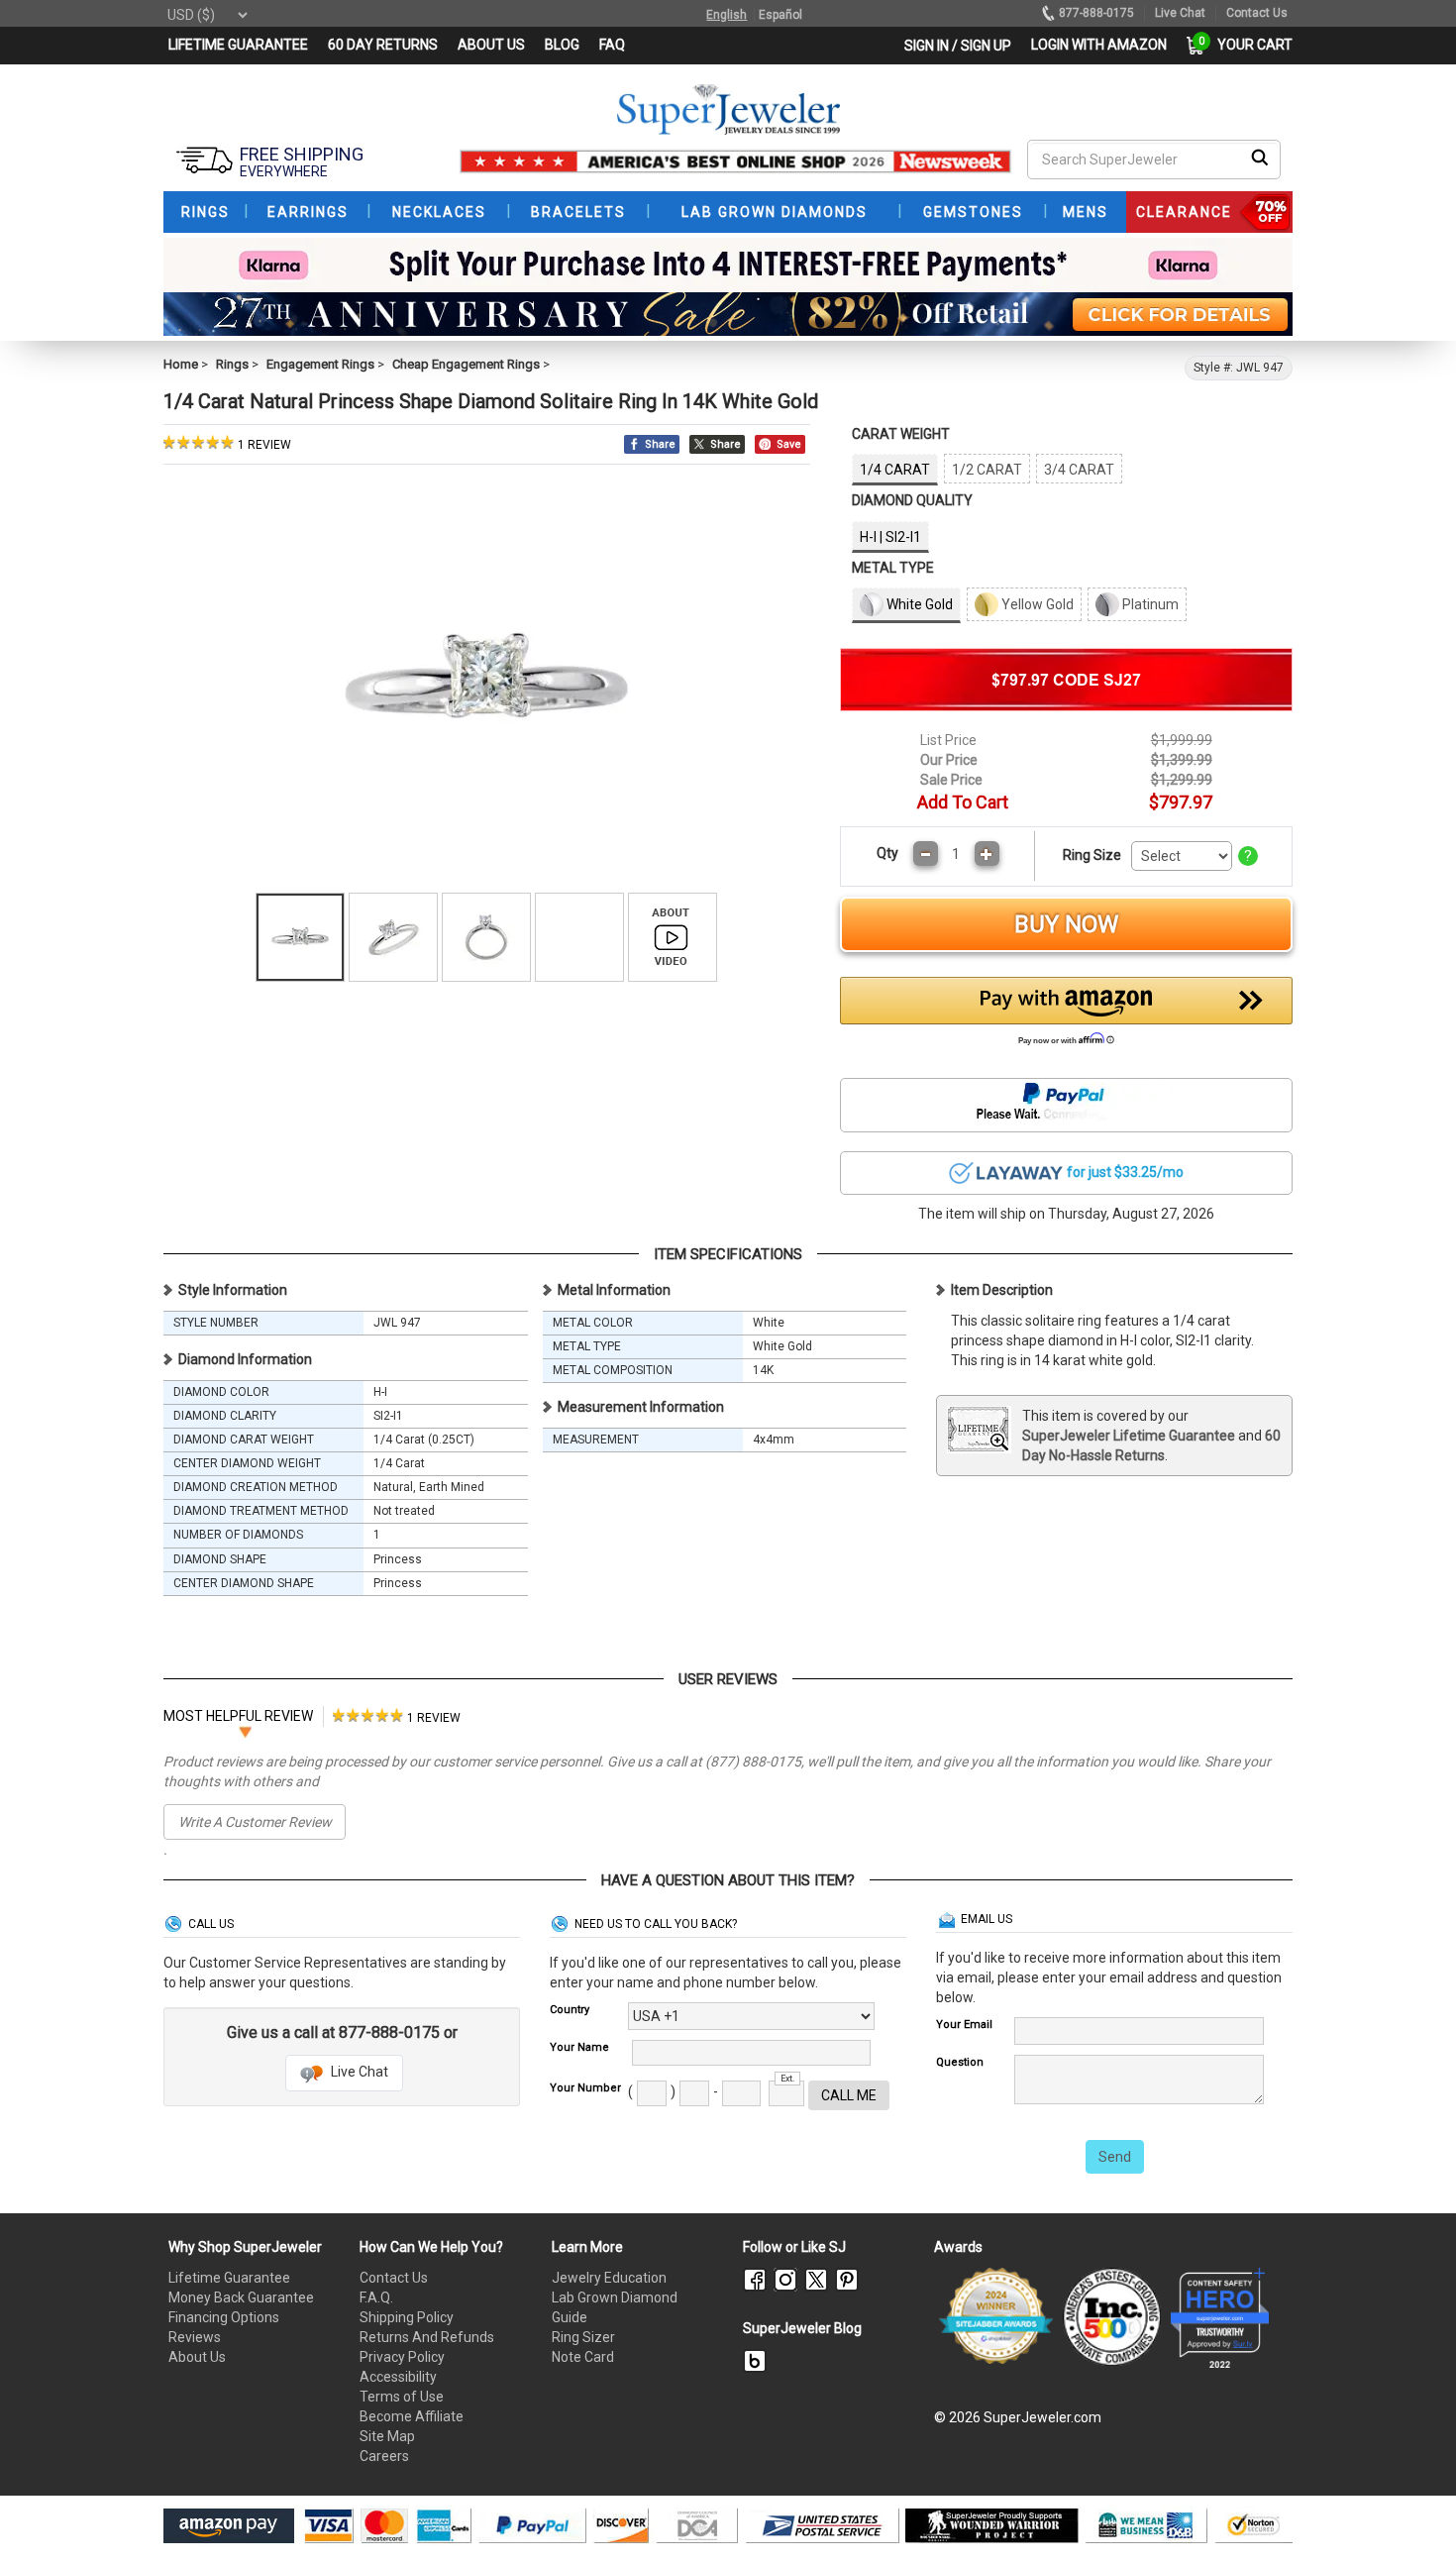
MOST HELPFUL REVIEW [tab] (238, 1716)
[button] (1067, 1016)
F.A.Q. (376, 2297)
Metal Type (893, 568)
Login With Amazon (1099, 45)
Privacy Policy (402, 2357)
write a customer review (255, 1822)
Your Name (579, 2047)
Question (960, 2062)
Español (780, 15)
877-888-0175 (1096, 13)
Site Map (387, 2436)
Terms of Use (402, 2397)
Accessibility (398, 2377)
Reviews (195, 2337)
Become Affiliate (412, 2416)
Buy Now (1066, 924)
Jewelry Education (609, 2278)
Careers (384, 2456)
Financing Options (224, 2317)
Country (570, 2010)
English (727, 15)
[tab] (397, 1716)
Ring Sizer (583, 2337)
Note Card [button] (583, 2357)
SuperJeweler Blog (802, 2328)
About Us (197, 2357)
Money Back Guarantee (241, 2297)
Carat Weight (901, 434)
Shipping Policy (407, 2317)
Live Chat (358, 2072)
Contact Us (394, 2278)
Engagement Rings (320, 364)
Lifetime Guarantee (229, 2278)
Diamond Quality (912, 500)
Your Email (964, 2025)
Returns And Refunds (427, 2337)
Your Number (585, 2088)
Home (181, 364)
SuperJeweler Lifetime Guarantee (1129, 1436)
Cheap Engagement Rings (466, 364)
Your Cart (1250, 45)
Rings (232, 364)
